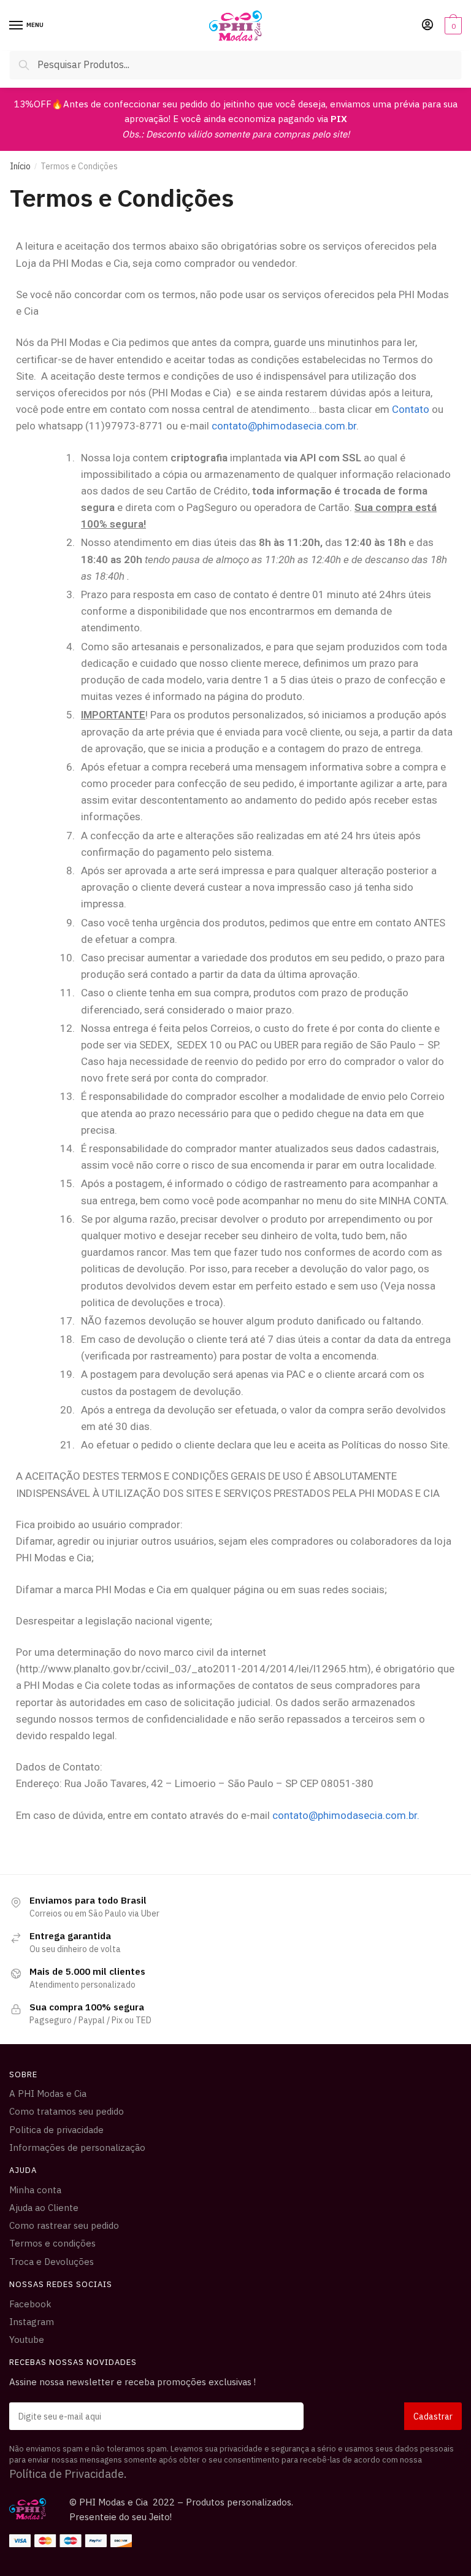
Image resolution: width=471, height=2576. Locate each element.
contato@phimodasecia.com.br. (346, 1815)
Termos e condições (52, 2243)
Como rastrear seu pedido (64, 2225)
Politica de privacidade (56, 2130)
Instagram (32, 2322)
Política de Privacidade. (68, 2474)
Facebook (30, 2304)
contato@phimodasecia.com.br (284, 426)
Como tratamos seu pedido (67, 2111)
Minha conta (35, 2190)
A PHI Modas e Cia (48, 2093)
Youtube (27, 2340)
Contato (411, 409)
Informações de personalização (77, 2147)
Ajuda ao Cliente (44, 2208)
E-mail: (235, 2416)
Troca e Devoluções (52, 2262)
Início (20, 166)
